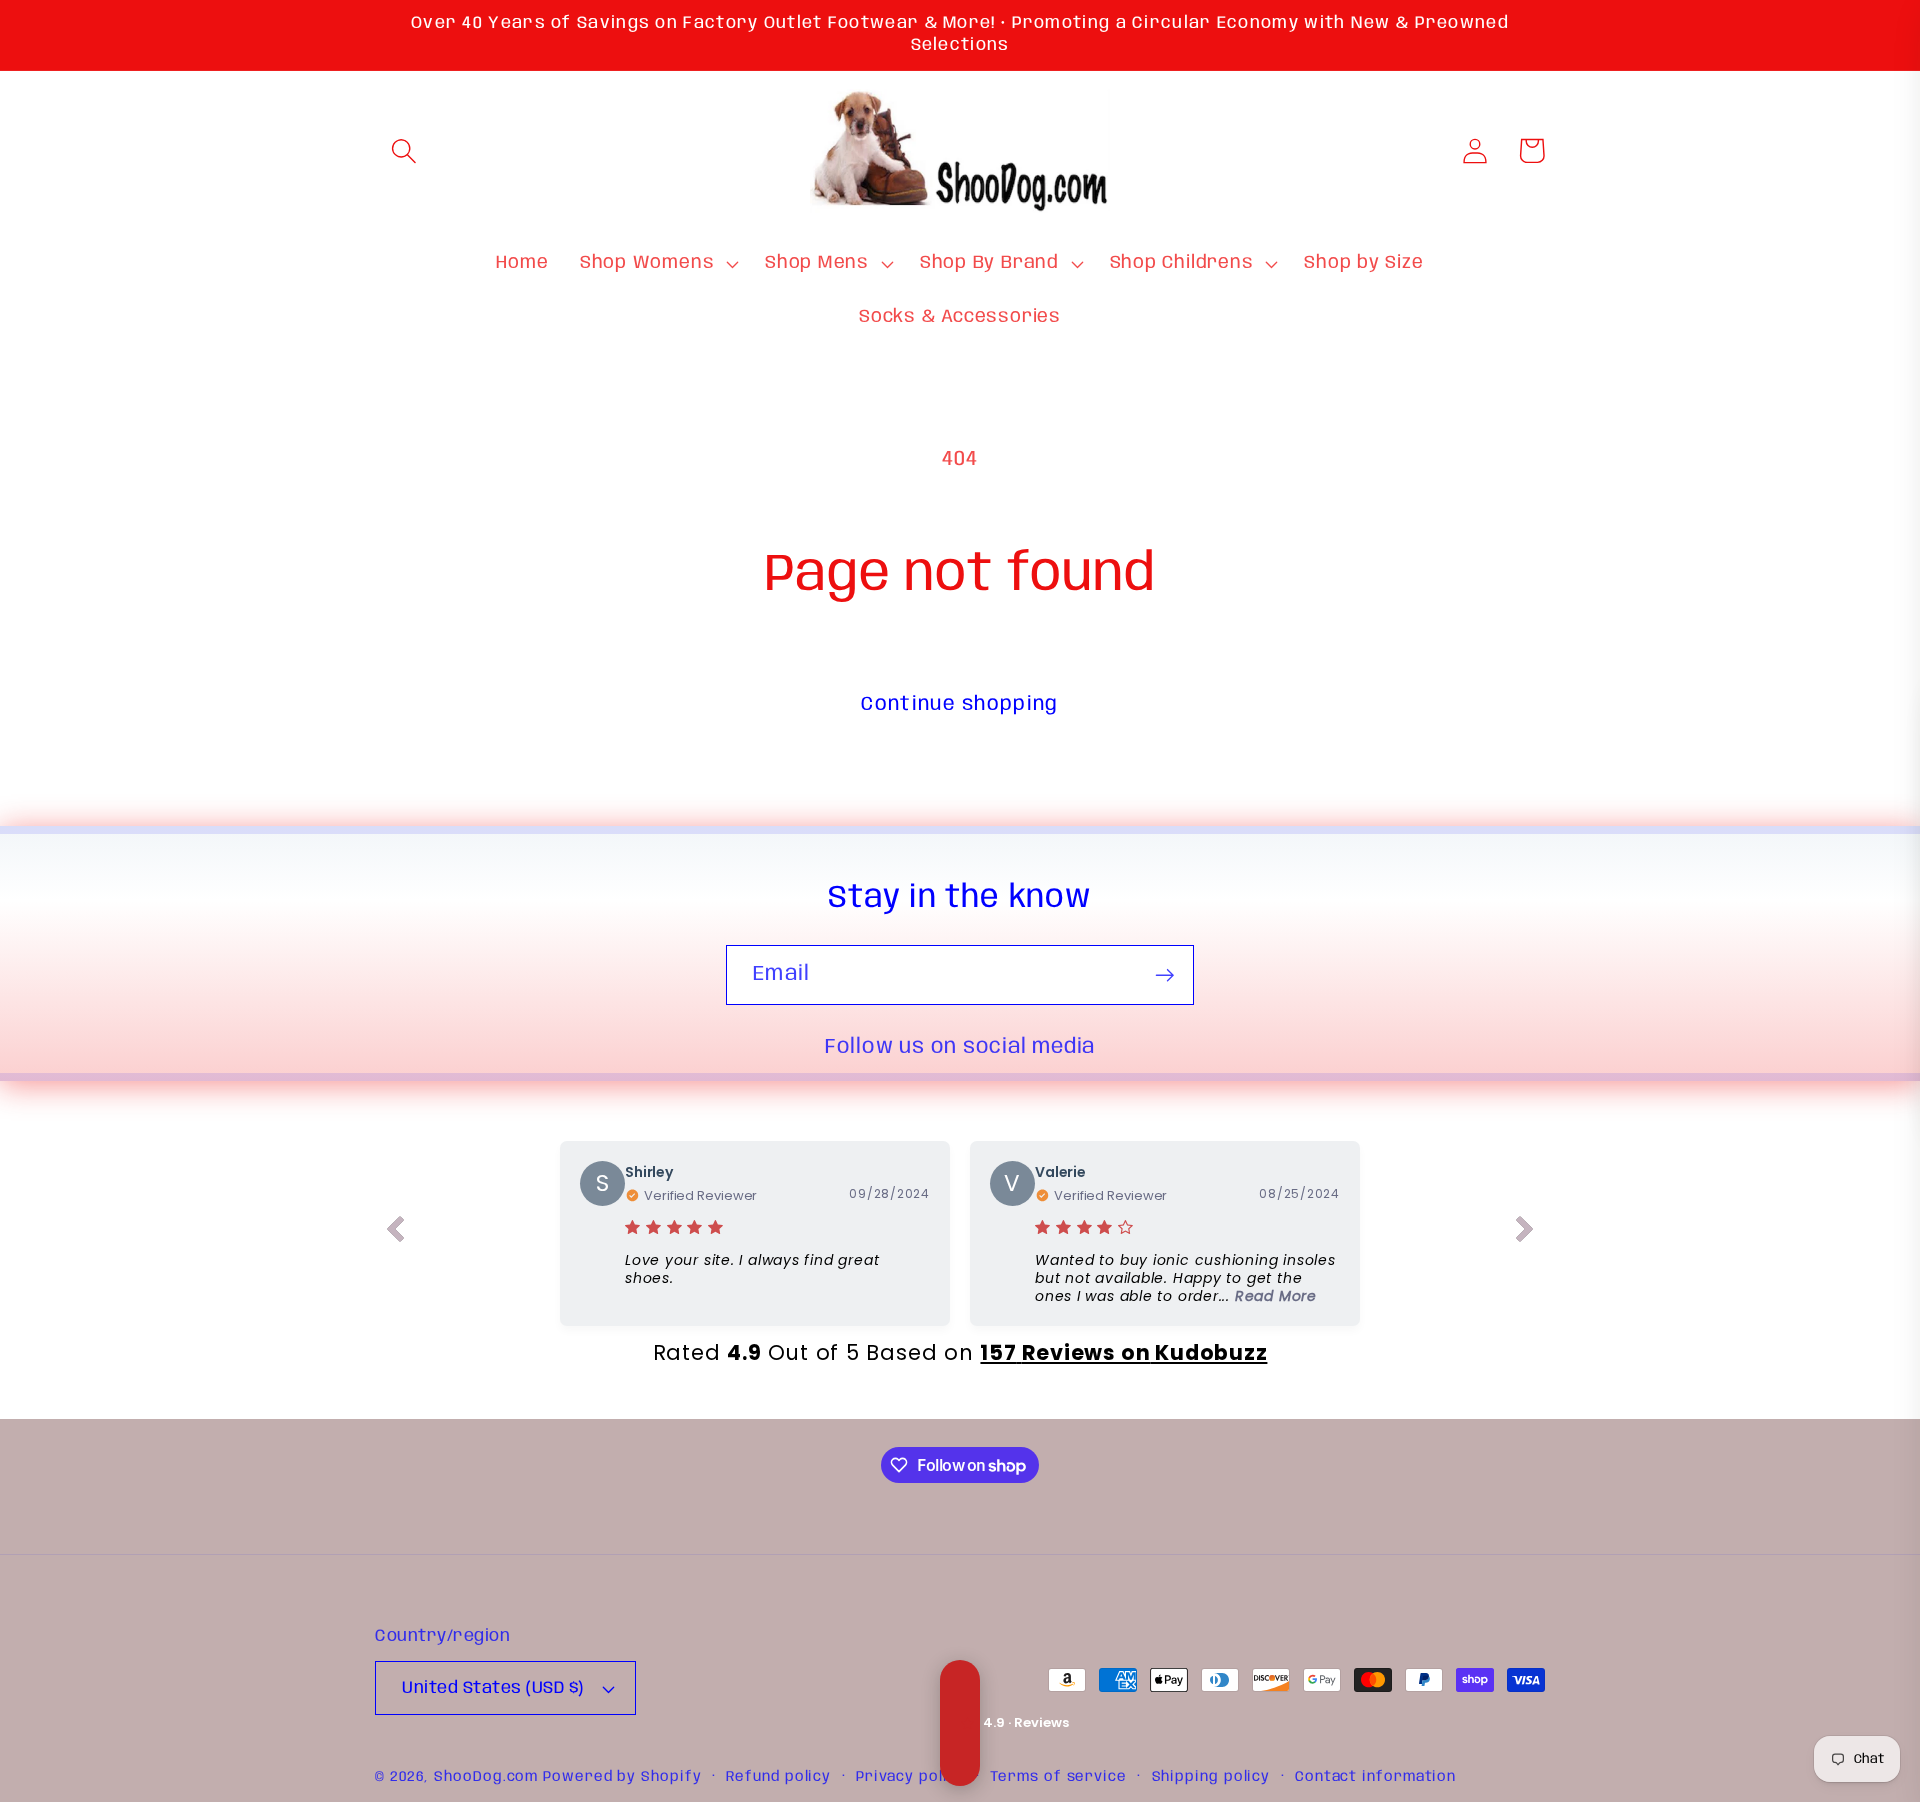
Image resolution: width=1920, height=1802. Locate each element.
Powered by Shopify (622, 1777)
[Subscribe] (1164, 975)
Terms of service (1058, 1777)
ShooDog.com (486, 1777)
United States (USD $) (493, 1688)
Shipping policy (1211, 1777)
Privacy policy (911, 1777)
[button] (403, 150)
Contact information (1375, 1777)
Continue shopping (959, 704)
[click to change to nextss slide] (1525, 1233)
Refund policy (778, 1777)
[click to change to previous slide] (395, 1233)
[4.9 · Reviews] (960, 1723)
